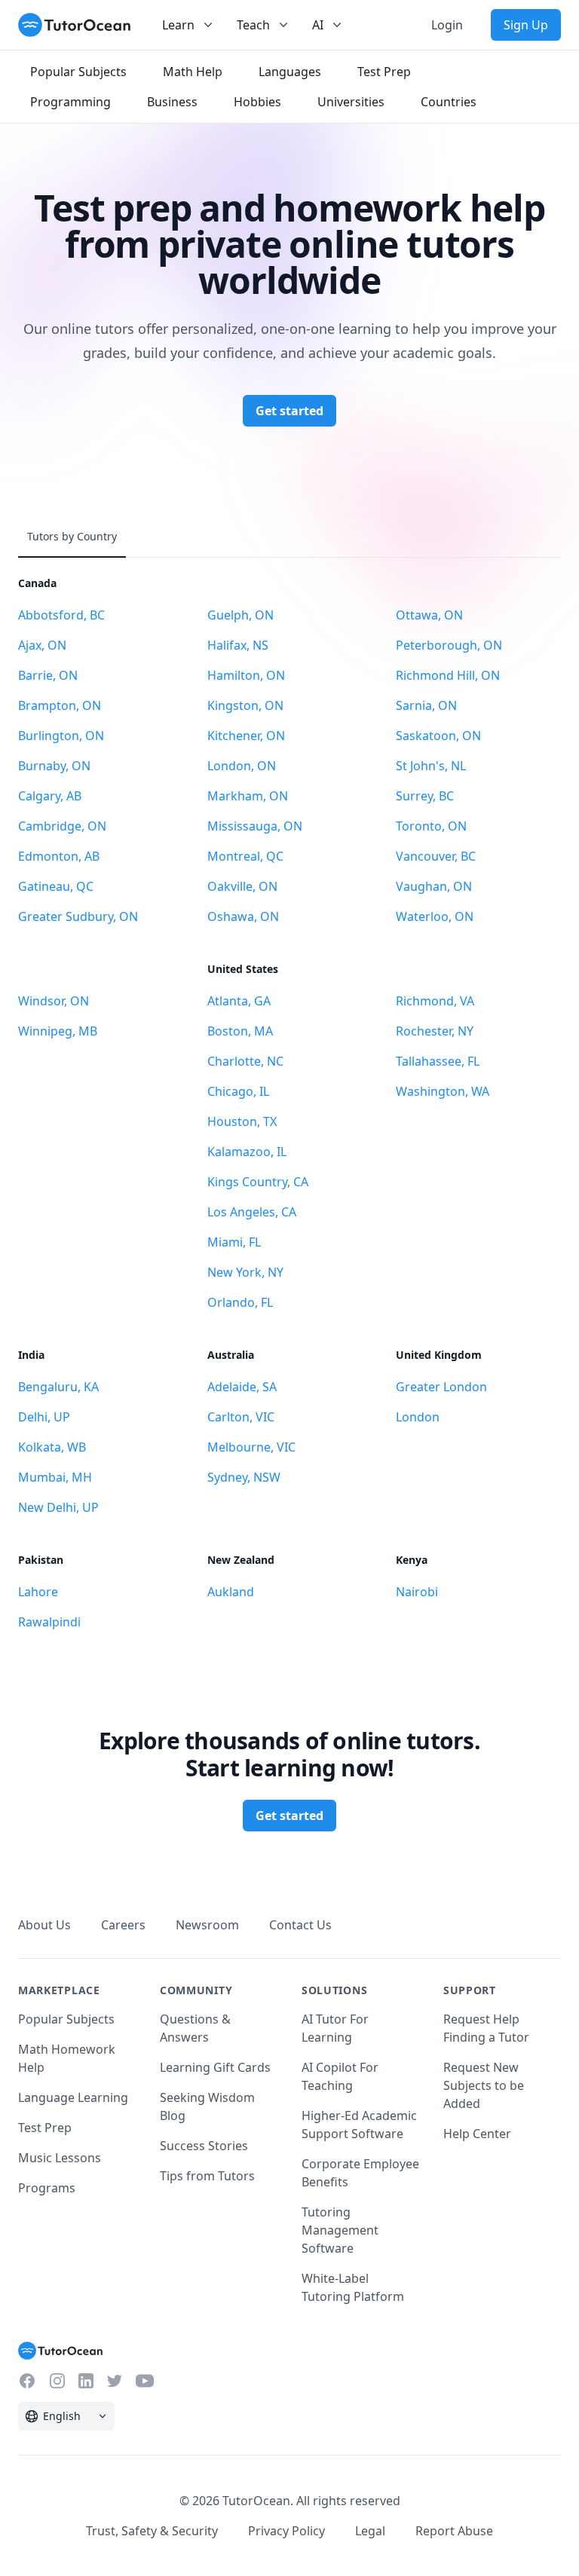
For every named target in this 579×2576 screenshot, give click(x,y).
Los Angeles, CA (252, 1212)
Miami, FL (234, 1242)
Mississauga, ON (255, 826)
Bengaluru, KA (58, 1387)
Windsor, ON (54, 1001)
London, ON (242, 766)
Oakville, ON (242, 886)
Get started (289, 411)
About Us (44, 1925)
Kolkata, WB (52, 1447)
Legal (370, 2531)
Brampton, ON (60, 705)
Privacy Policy (286, 2531)
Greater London (441, 1387)
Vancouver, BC (436, 856)
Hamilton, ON (246, 675)
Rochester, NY (435, 1031)
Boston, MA (240, 1031)
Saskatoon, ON (438, 736)
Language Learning (73, 2097)
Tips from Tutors (207, 2176)
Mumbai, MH (55, 1477)
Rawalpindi (49, 1622)
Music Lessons (60, 2158)
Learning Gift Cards (215, 2067)
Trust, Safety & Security (152, 2531)
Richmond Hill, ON (448, 675)
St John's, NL (431, 766)
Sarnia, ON (426, 705)
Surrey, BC (425, 796)
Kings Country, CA (258, 1182)
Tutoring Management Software (340, 2230)
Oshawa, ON (243, 916)
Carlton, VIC (241, 1417)
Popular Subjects (66, 2019)
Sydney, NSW (244, 1477)
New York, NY (245, 1272)
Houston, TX (242, 1121)
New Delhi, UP (58, 1507)
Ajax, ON (42, 645)
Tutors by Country (72, 536)
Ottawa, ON (429, 615)
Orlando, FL (240, 1302)
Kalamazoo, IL (247, 1152)
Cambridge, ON (62, 826)
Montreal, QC (245, 856)
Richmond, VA (435, 1001)
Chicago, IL (238, 1091)
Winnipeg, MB (58, 1031)
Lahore (38, 1592)
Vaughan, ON (434, 886)
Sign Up (526, 25)
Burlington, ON (61, 736)
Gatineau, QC (56, 886)
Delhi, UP (44, 1417)
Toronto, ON (431, 826)
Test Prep (45, 2128)
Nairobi (417, 1592)
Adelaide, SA (242, 1387)
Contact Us (300, 1925)
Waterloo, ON (435, 916)
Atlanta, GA (239, 1001)
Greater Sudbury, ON (78, 916)
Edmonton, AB (59, 856)
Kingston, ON (245, 705)
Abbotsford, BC (61, 615)
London (418, 1417)
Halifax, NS (238, 645)
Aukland (231, 1592)
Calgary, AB (50, 796)
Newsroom (207, 1925)
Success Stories (204, 2146)
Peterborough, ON (449, 645)
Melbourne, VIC (251, 1447)
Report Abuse (454, 2531)
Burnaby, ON (54, 766)
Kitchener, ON (246, 736)
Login (447, 25)
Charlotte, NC (245, 1061)
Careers (123, 1925)
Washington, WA (443, 1091)
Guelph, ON (240, 615)
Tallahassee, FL (438, 1061)
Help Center (477, 2134)
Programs (47, 2188)
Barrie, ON (48, 675)
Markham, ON (248, 796)
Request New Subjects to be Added (484, 2085)
